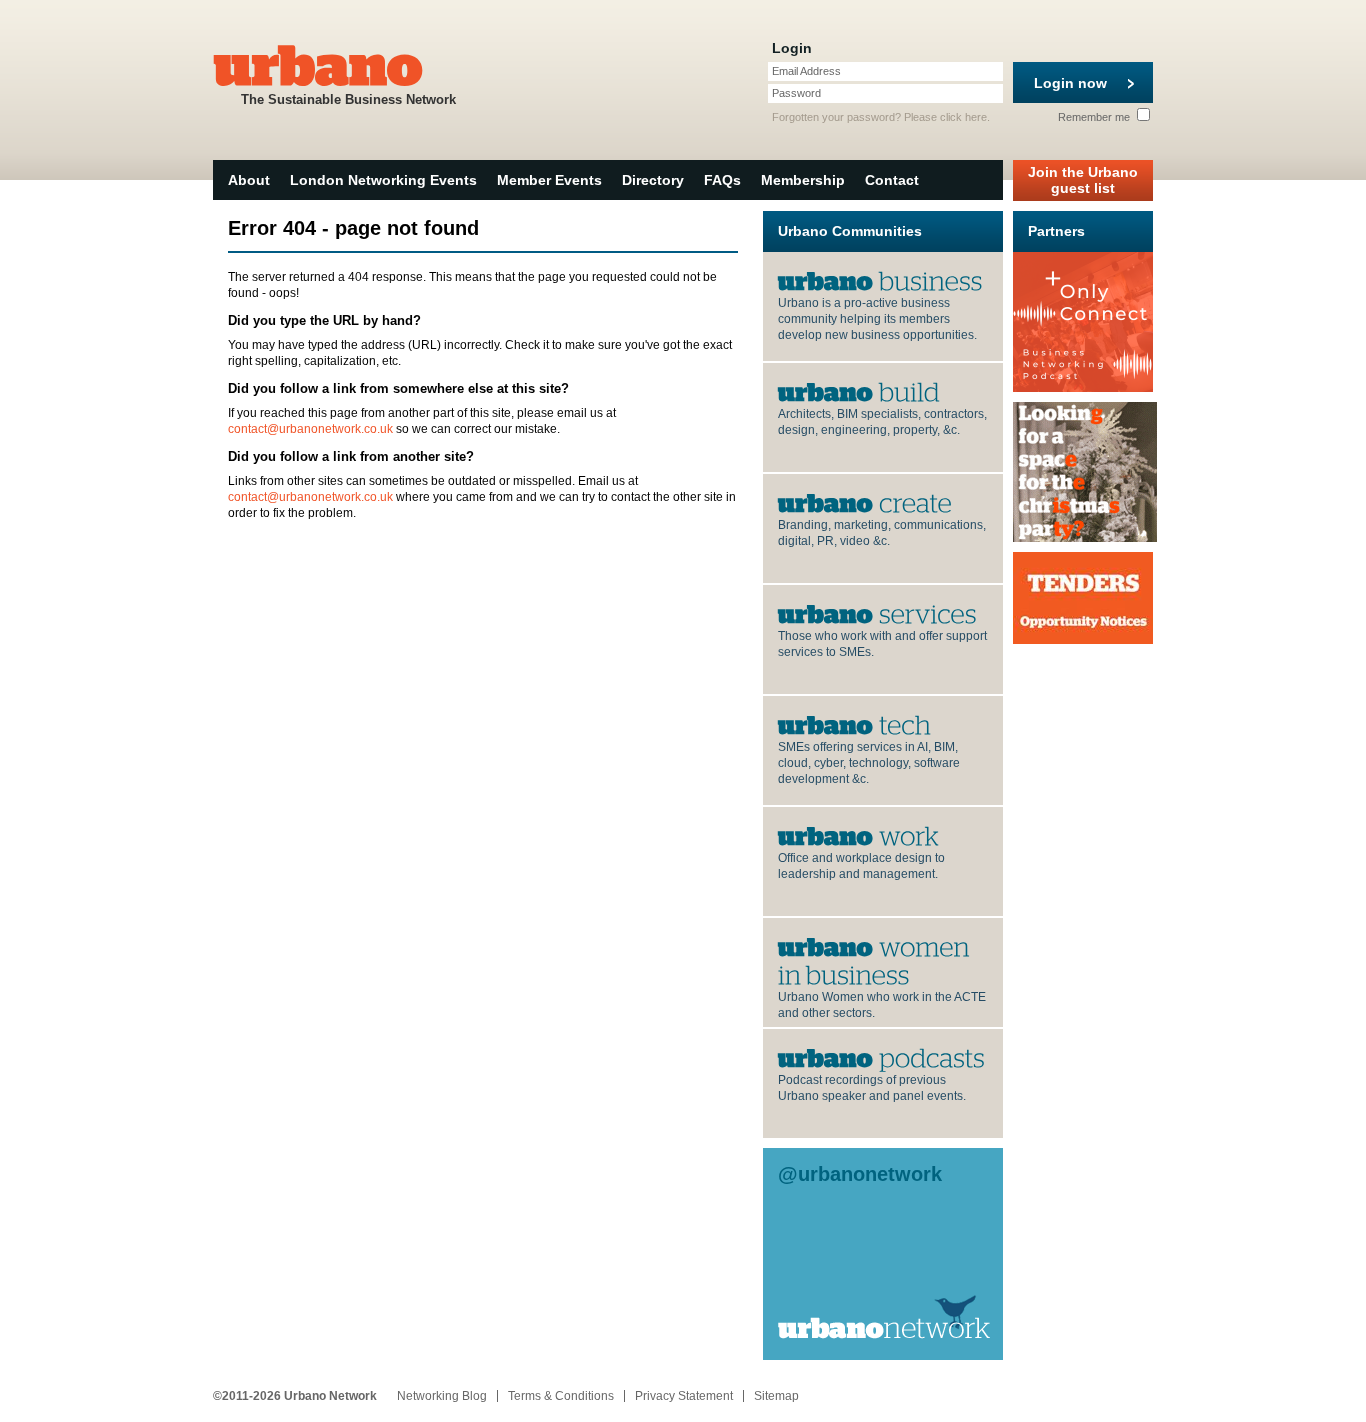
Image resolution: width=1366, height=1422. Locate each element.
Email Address (806, 71)
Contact (892, 180)
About (249, 180)
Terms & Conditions (561, 1396)
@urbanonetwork (860, 1174)
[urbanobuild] (859, 391)
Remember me (1095, 117)
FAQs (722, 180)
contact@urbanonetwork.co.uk (310, 429)
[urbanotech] (854, 724)
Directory (653, 180)
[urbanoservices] (877, 613)
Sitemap (776, 1396)
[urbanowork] (858, 835)
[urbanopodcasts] (881, 1057)
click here (963, 117)
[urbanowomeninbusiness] (876, 960)
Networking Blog (442, 1396)
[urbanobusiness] (880, 280)
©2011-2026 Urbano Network (295, 1396)
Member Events (549, 180)
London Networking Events (383, 180)
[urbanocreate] (865, 502)
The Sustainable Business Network (348, 99)
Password (796, 93)
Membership (803, 180)
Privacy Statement (684, 1396)
